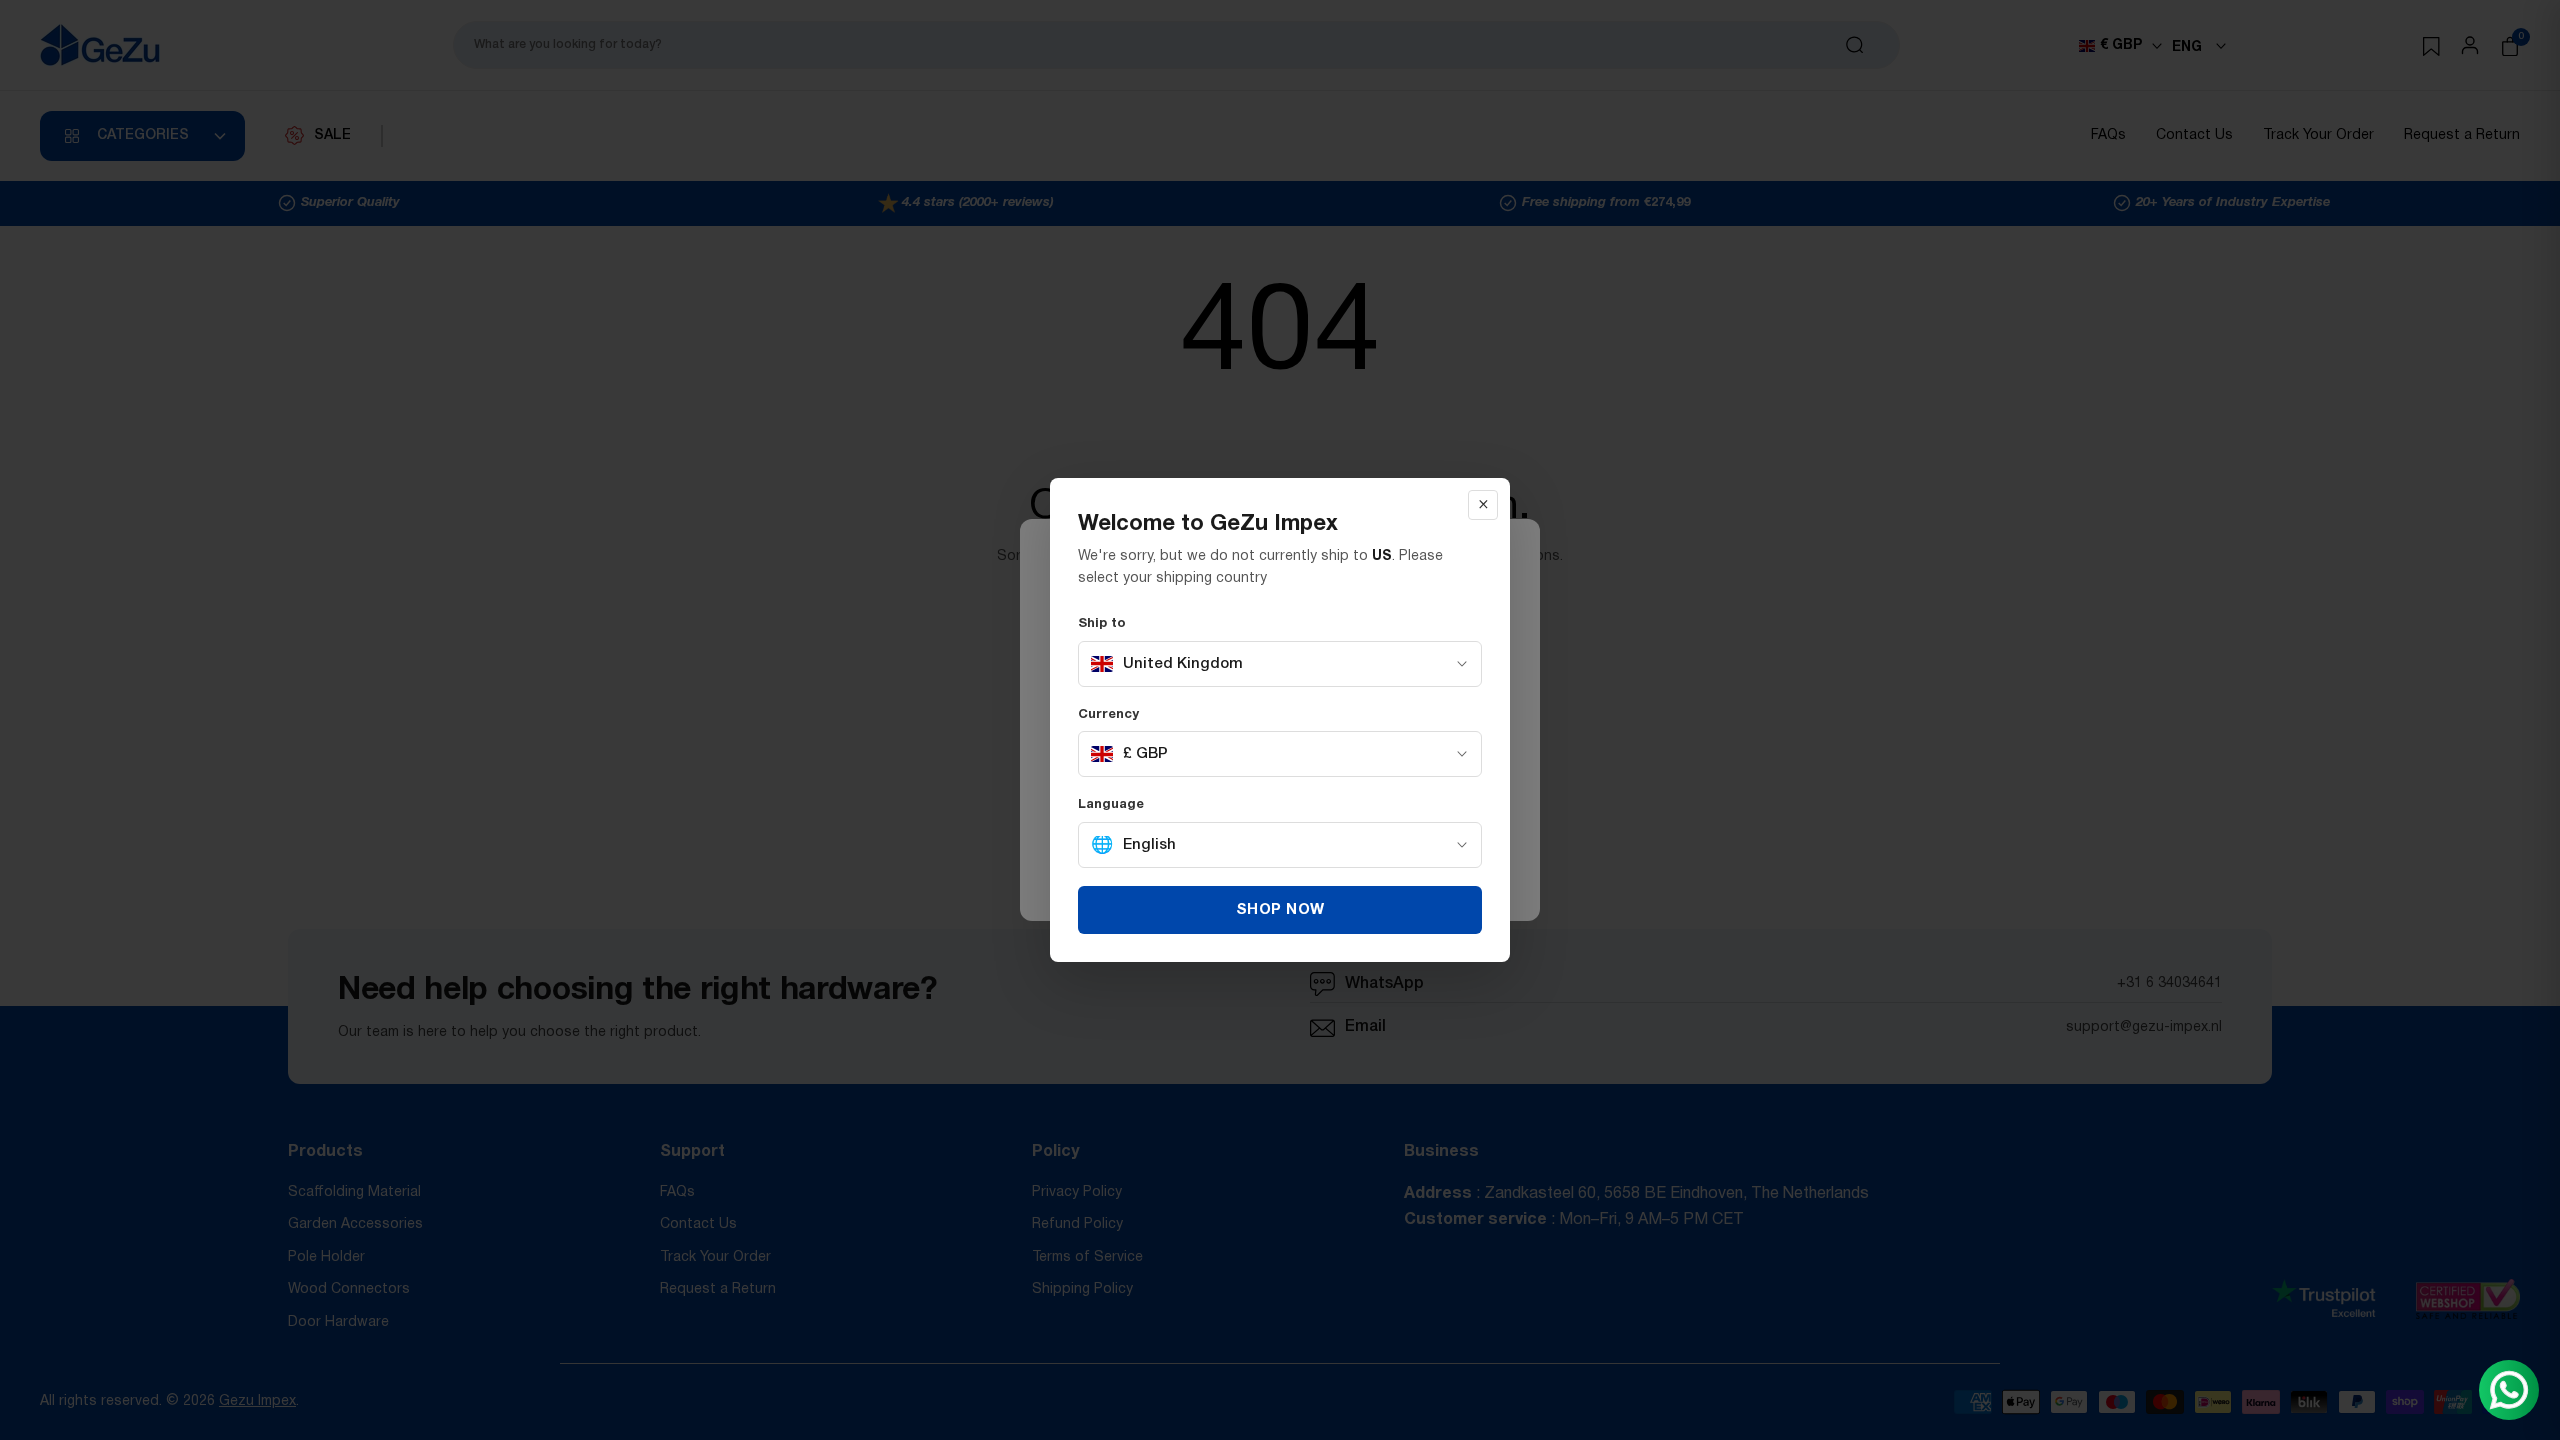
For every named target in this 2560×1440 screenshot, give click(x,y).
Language (1111, 805)
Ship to (1102, 624)
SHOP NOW (1280, 910)
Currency (1108, 715)
